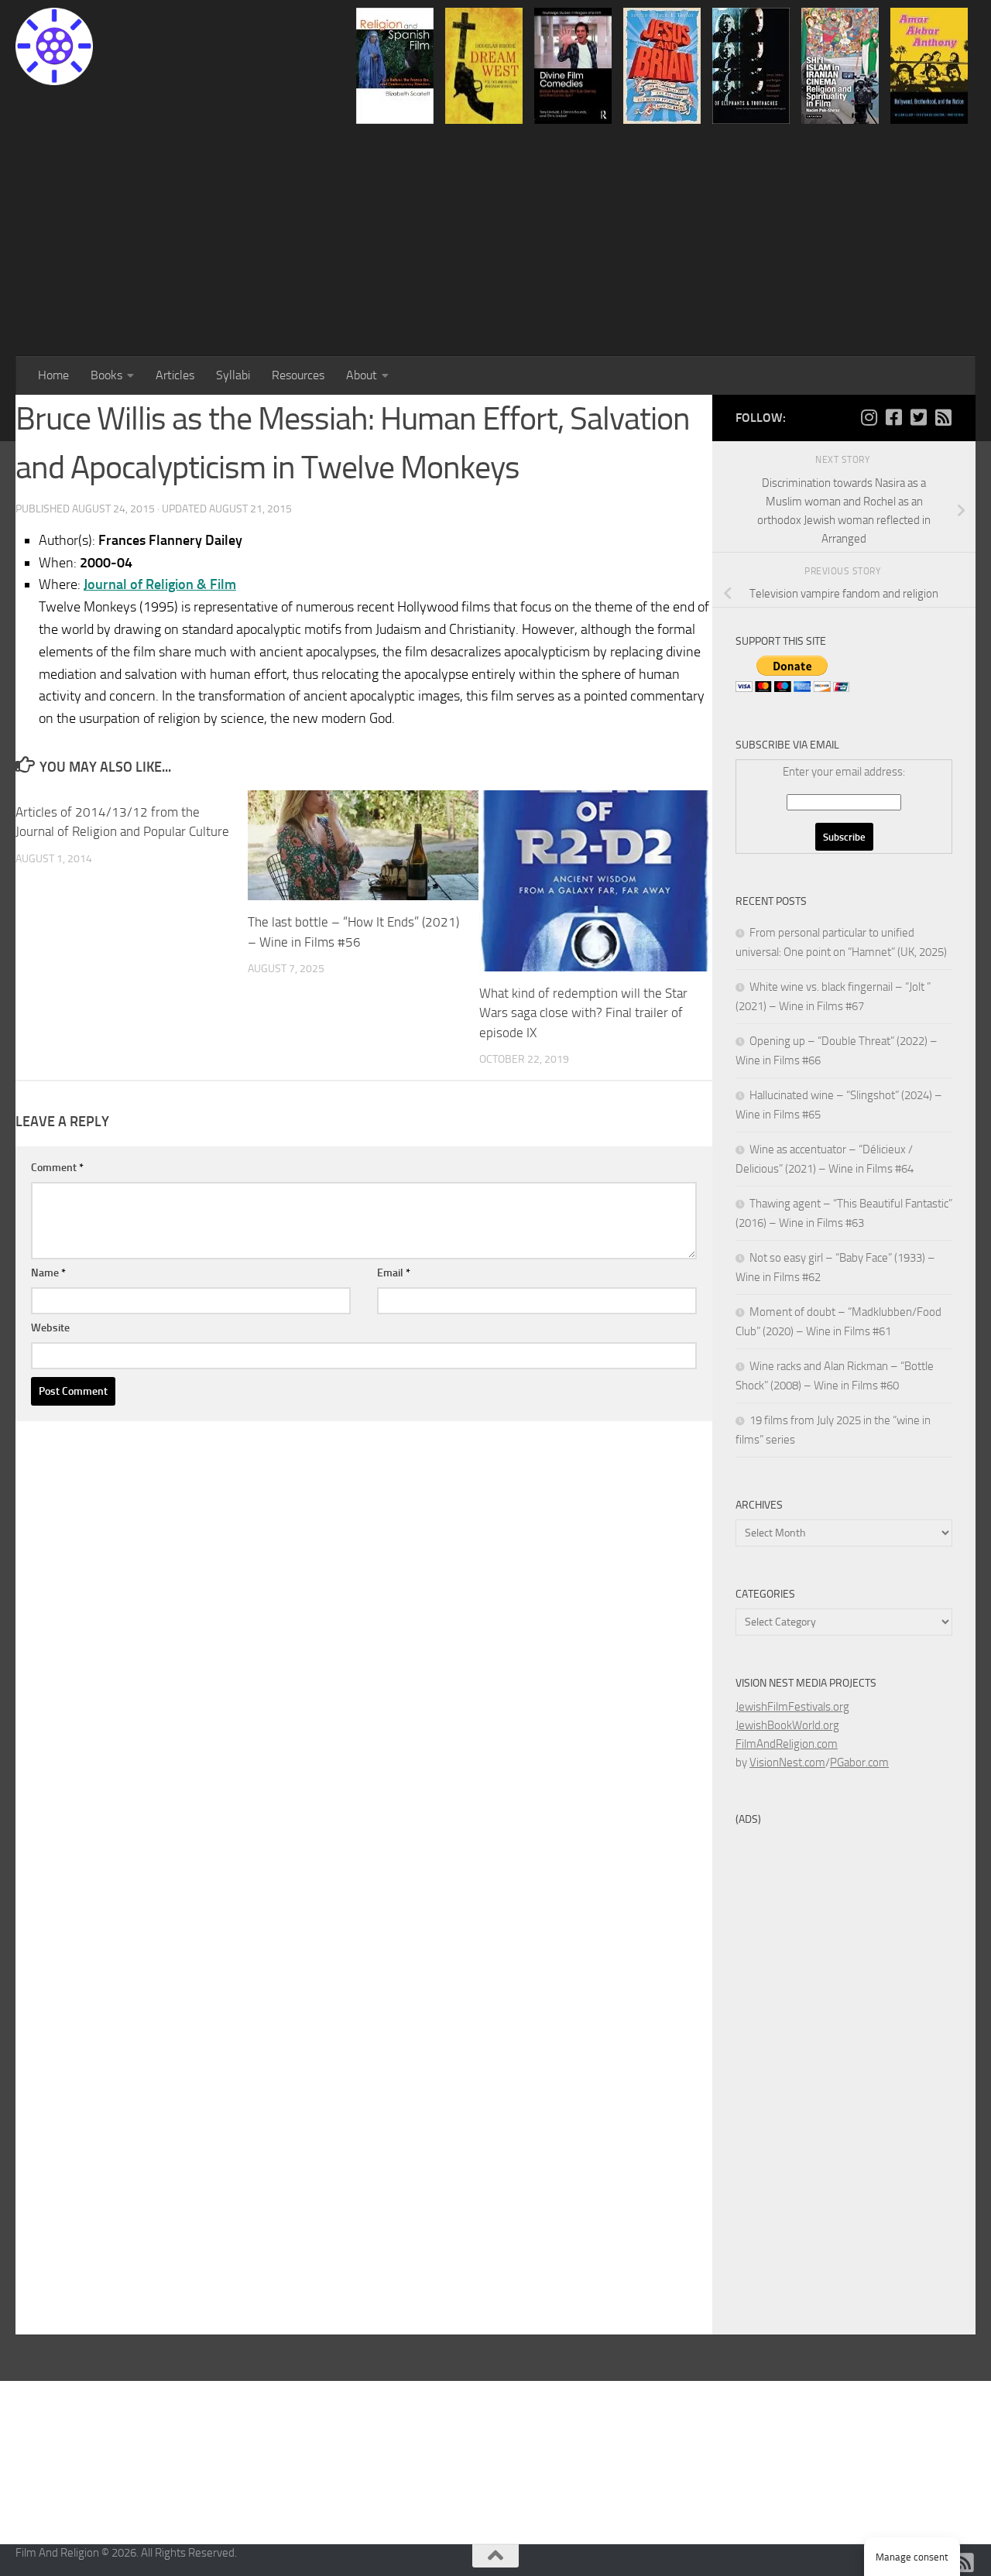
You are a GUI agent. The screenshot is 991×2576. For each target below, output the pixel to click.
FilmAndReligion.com (787, 1744)
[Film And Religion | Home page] (54, 46)
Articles (175, 375)
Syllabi (233, 375)
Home (53, 375)
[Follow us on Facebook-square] (893, 417)
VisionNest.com (787, 1762)
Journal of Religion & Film (160, 584)
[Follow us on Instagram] (869, 417)
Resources (298, 375)
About (362, 375)
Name (48, 1273)
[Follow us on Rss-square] (943, 417)
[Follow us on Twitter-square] (918, 417)
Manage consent (912, 2557)
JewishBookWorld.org (787, 1725)
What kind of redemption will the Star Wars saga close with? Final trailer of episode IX (583, 1013)
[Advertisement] (495, 240)
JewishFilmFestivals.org (792, 1707)
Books (106, 375)
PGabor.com (859, 1762)
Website (50, 1328)
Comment (57, 1168)
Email (394, 1273)
